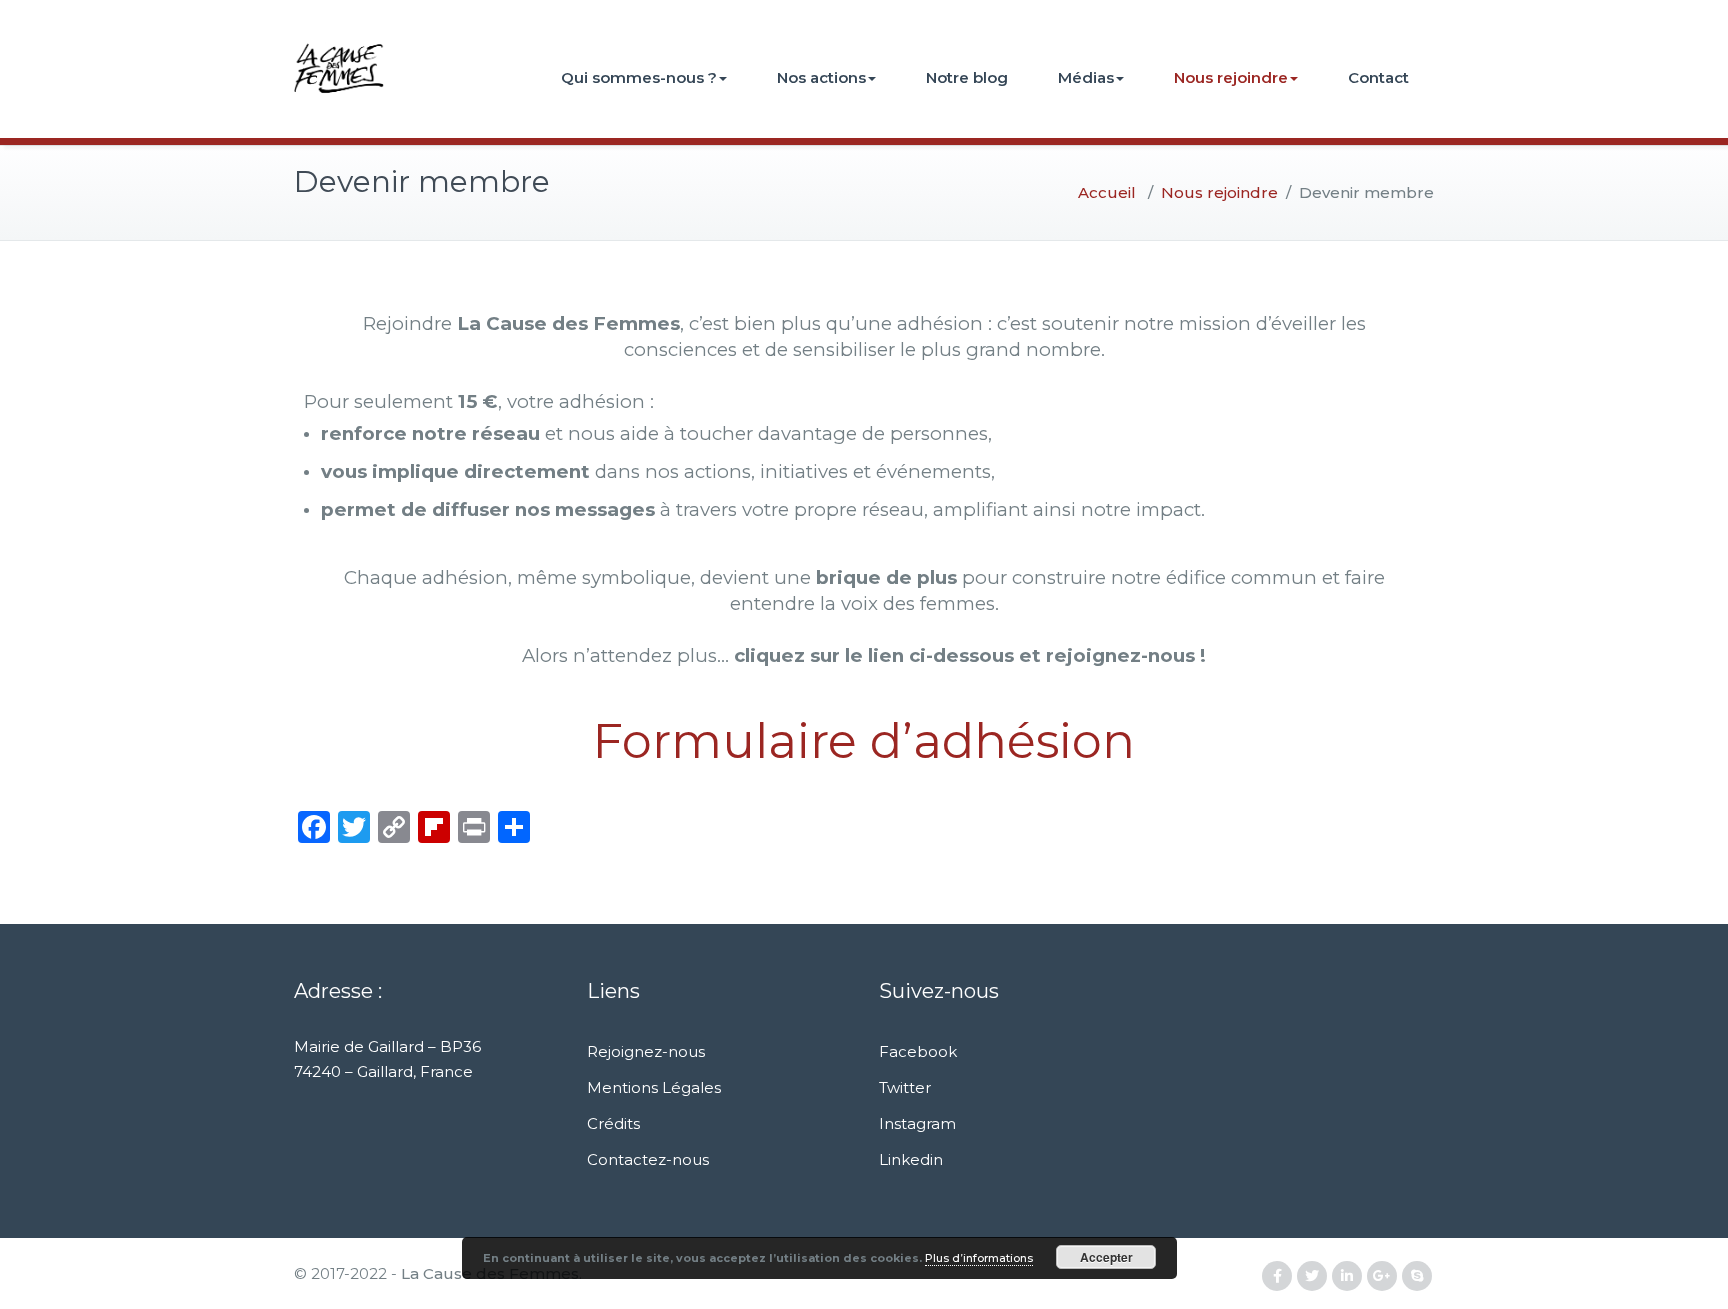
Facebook (918, 1051)
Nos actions (821, 77)
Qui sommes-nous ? (639, 77)
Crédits (613, 1123)
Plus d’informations (979, 1258)
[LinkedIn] (1347, 1276)
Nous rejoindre (1231, 77)
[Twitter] (1312, 1276)
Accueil (1107, 192)
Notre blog (967, 77)
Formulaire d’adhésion (864, 741)
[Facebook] (1277, 1276)
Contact (1378, 77)
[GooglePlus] (1382, 1276)
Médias (1086, 77)
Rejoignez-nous (646, 1051)
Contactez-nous (648, 1159)
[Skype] (1417, 1276)
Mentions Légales (654, 1087)
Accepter (1106, 1257)
